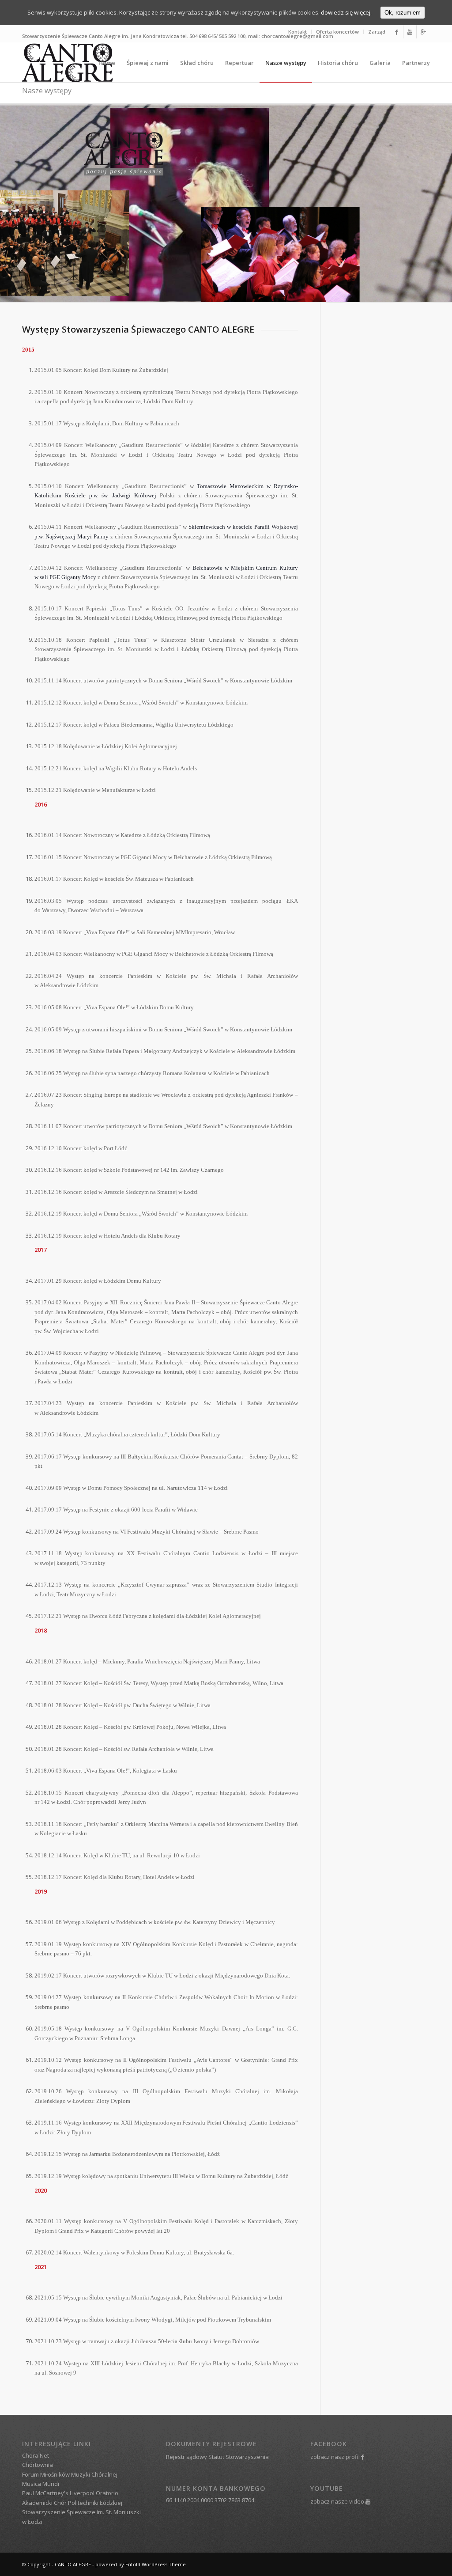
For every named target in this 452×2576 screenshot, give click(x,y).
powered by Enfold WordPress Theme (141, 2564)
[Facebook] (397, 32)
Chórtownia (38, 2465)
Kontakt (298, 32)
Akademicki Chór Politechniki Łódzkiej (72, 2503)
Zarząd (377, 32)
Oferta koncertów (337, 32)
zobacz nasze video (337, 2501)
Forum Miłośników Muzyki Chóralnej (70, 2474)
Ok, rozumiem (403, 13)
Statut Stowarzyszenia (239, 2457)
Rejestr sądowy (186, 2457)
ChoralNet (36, 2455)
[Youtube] (410, 32)
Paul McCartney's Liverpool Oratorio (70, 2493)
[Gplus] (423, 32)
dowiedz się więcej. (346, 12)
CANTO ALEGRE (73, 2564)
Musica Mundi (41, 2484)
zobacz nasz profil (335, 2457)
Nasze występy (47, 91)
